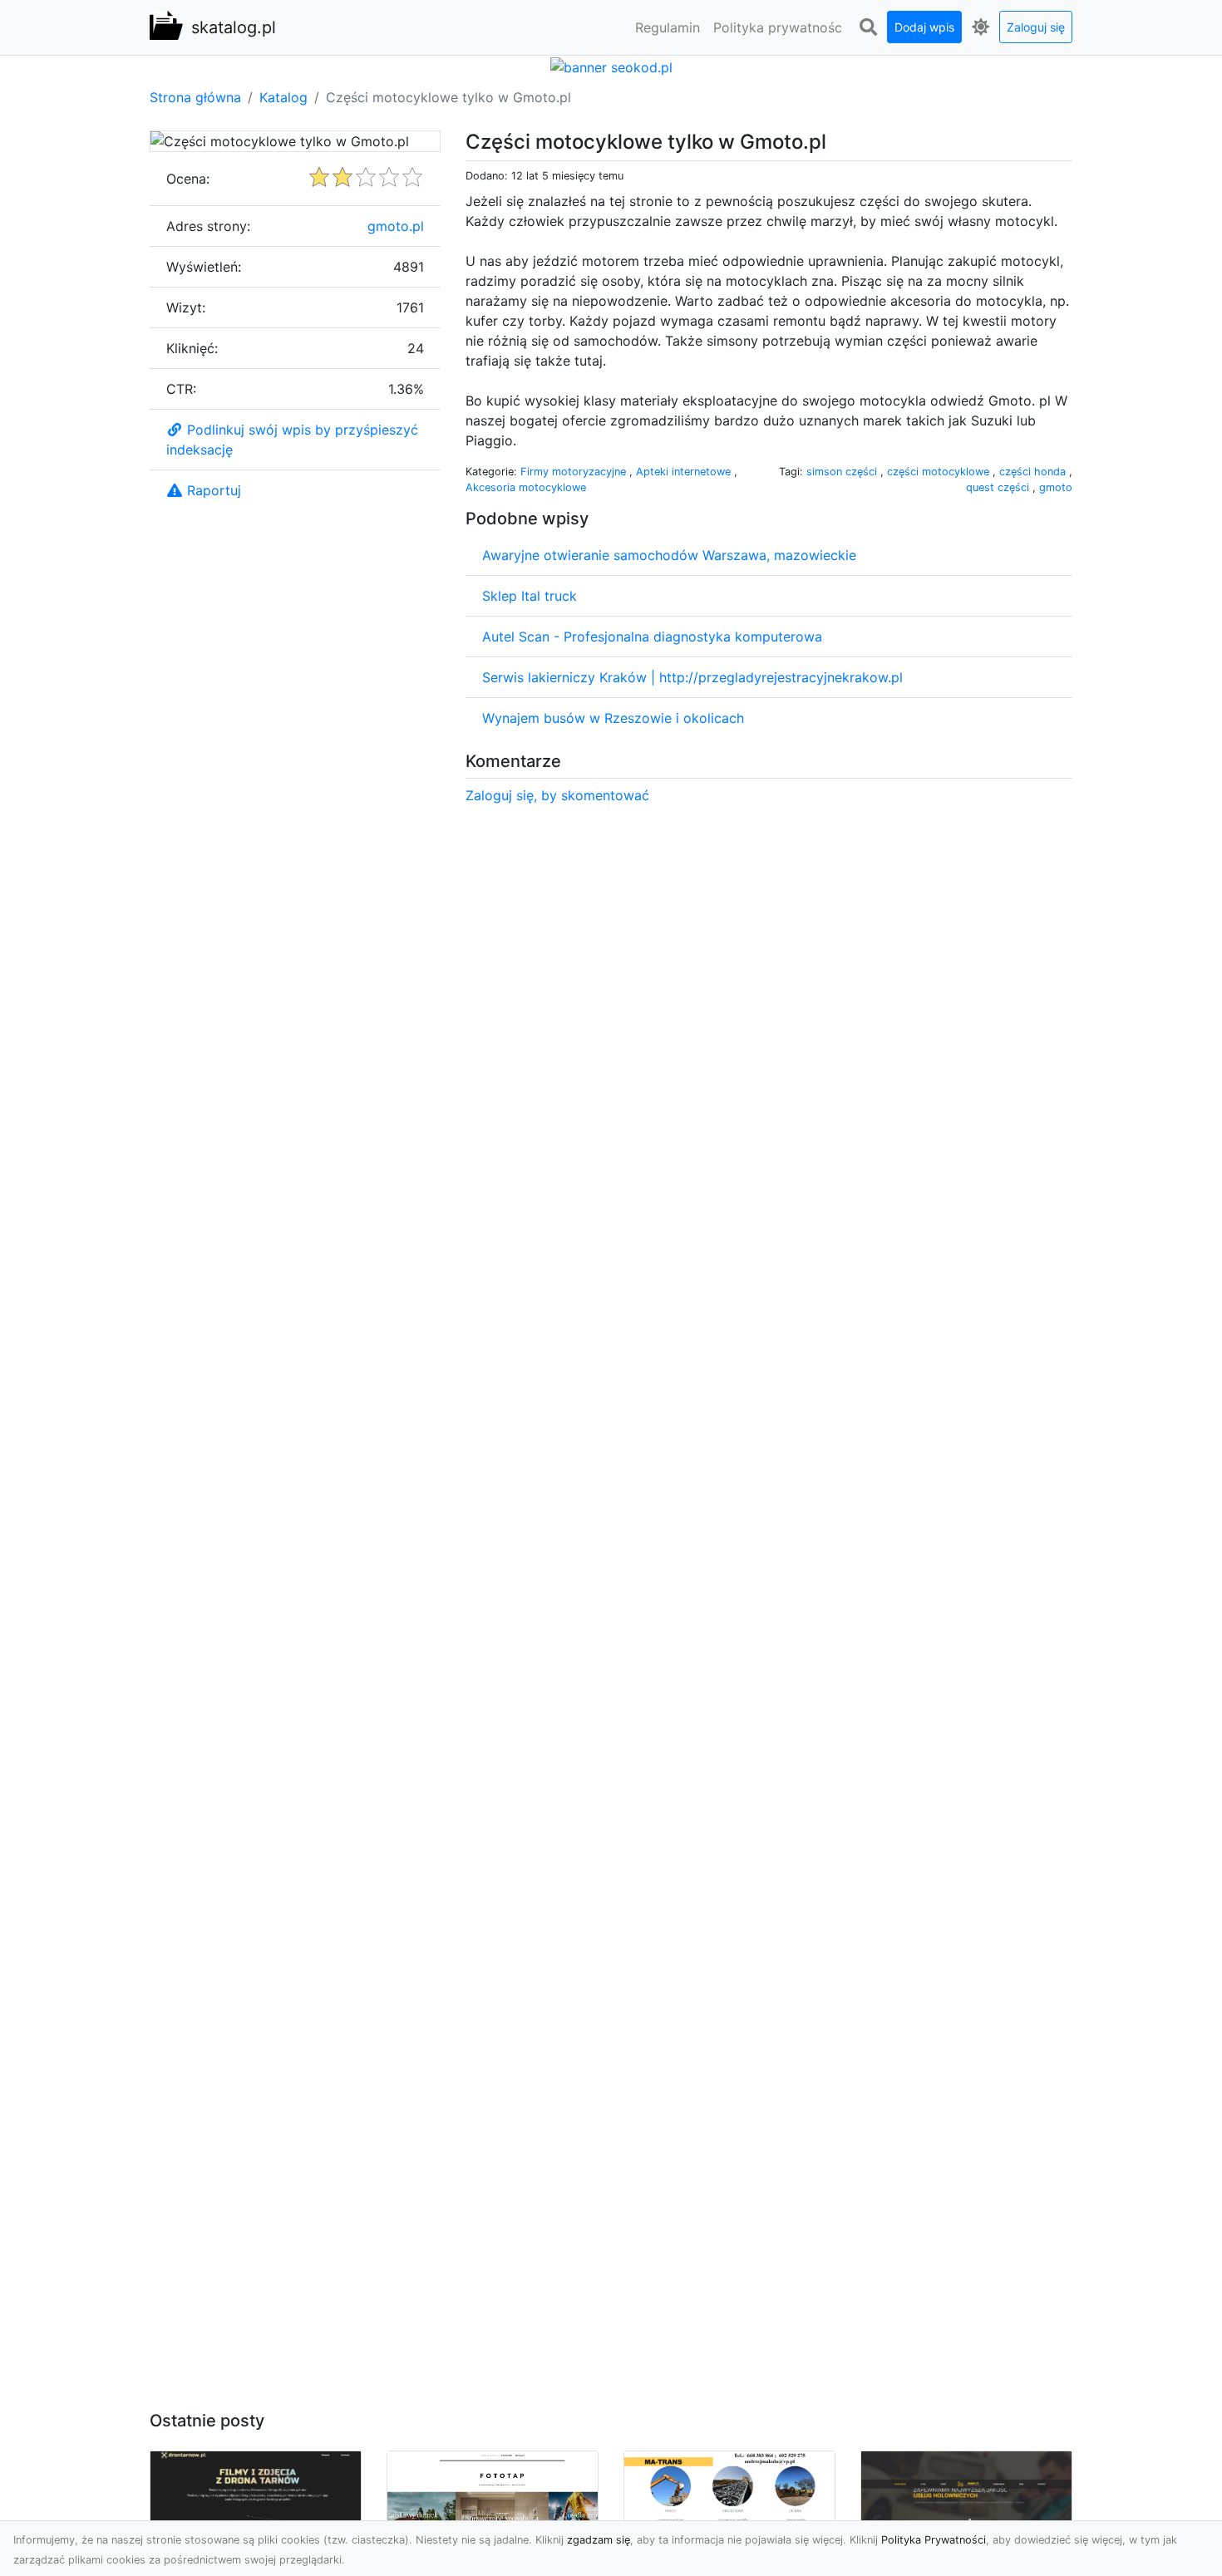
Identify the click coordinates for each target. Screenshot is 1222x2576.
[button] (868, 27)
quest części (999, 487)
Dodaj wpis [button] (924, 27)
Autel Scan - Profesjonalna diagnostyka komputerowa (652, 637)
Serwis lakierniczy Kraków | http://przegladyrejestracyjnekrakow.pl (692, 677)
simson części (843, 472)
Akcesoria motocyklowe (526, 487)
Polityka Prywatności (934, 2540)
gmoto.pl (396, 226)
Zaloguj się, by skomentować (557, 795)
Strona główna (195, 97)
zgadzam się (599, 2540)
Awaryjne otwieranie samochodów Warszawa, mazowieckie (669, 555)
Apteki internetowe (685, 472)
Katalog (283, 97)
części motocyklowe (940, 472)
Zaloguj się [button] (1036, 27)
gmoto (1056, 487)
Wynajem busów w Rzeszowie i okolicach (613, 718)
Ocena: (188, 179)
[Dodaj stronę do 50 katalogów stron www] (611, 66)
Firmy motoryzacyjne (575, 472)
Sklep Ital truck (530, 596)
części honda (1034, 472)
